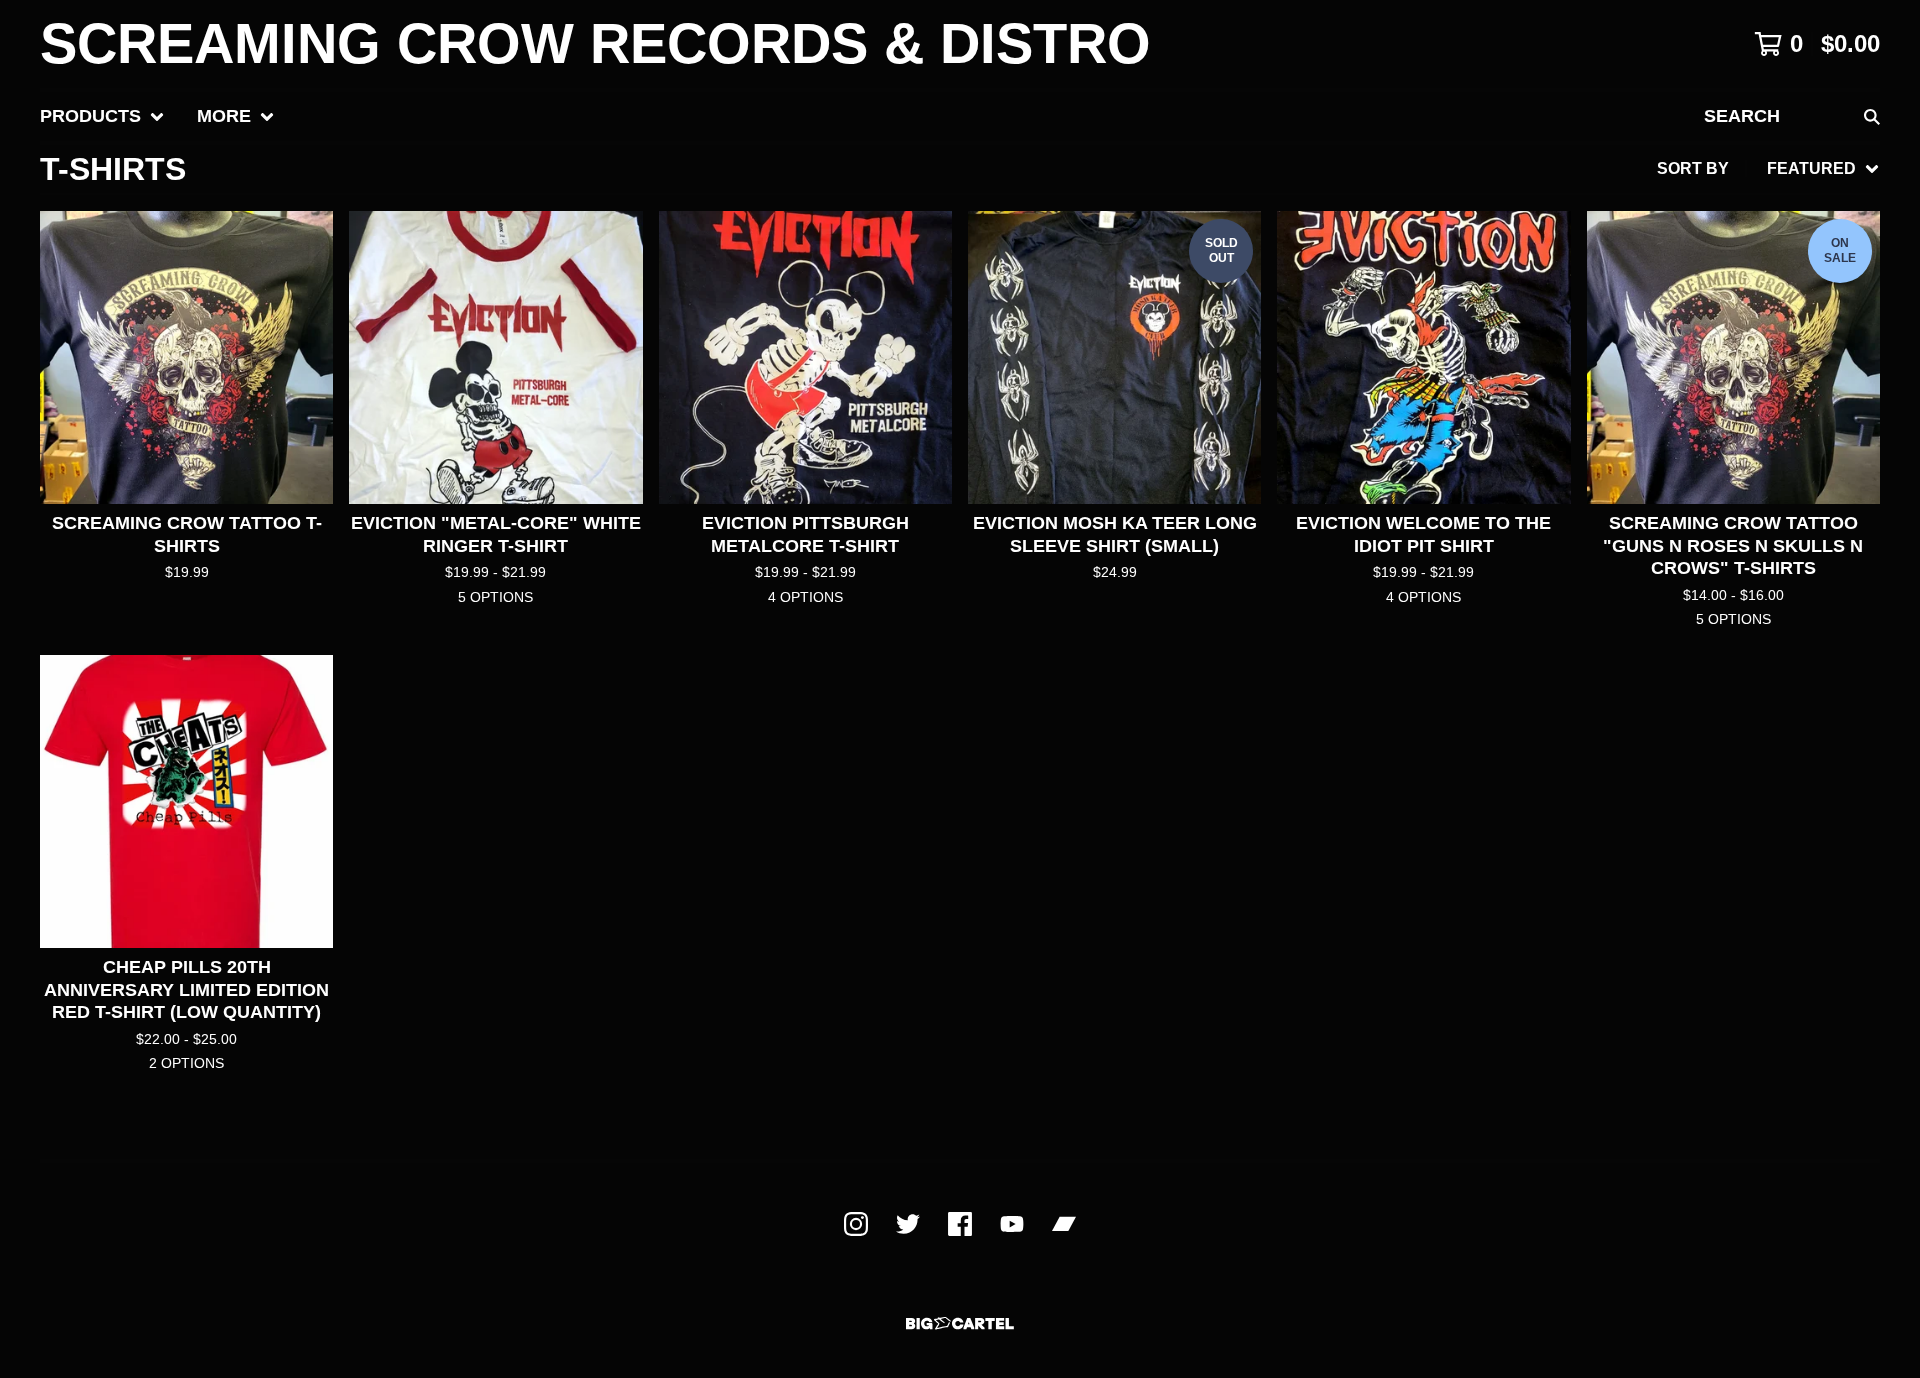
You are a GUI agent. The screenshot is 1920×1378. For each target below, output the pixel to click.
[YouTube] (1012, 1224)
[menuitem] (102, 116)
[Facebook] (960, 1224)
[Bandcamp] (1064, 1224)
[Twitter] (908, 1224)
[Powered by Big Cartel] (960, 1323)
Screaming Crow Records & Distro (595, 44)
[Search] (1872, 116)
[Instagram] (856, 1224)
